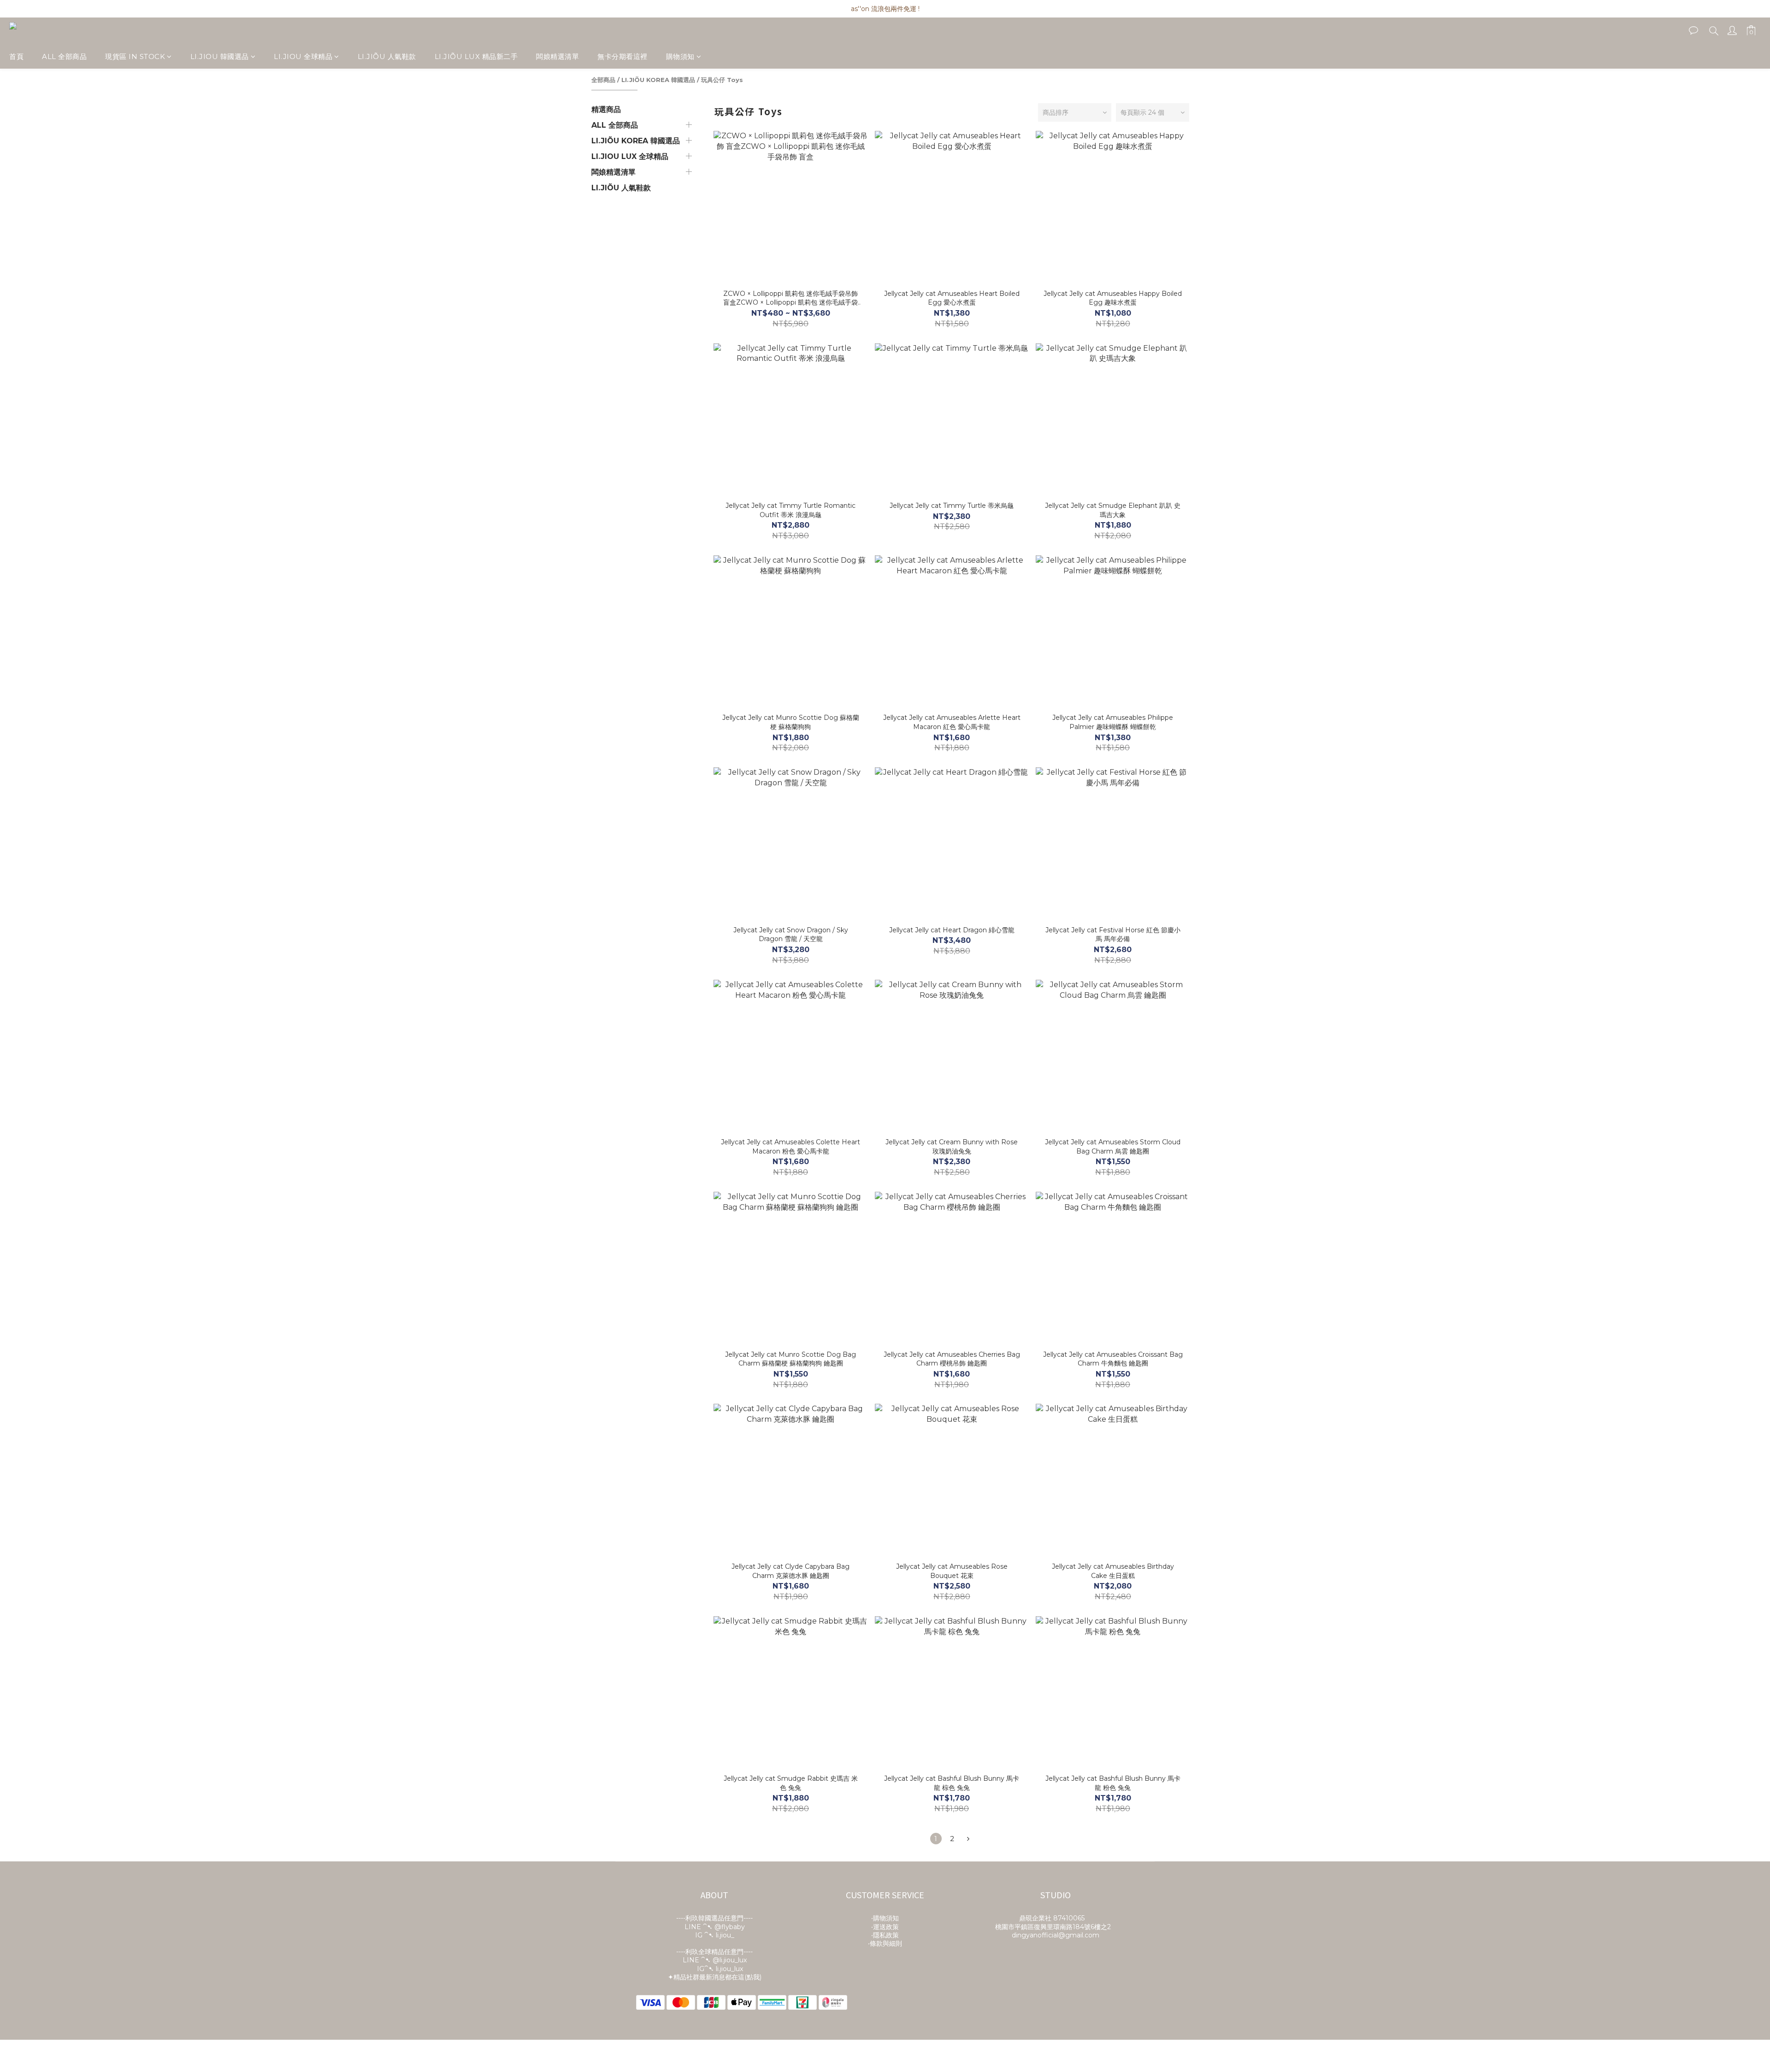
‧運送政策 (885, 1927)
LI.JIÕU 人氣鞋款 (387, 56)
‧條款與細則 (885, 1943)
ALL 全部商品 (64, 56)
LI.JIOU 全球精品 (303, 56)
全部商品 (603, 80)
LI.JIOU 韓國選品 (220, 56)
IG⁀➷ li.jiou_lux (720, 1969)
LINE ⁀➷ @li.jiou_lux (715, 1960)
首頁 (16, 56)
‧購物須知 (885, 1918)
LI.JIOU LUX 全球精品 (630, 156)
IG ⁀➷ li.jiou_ (715, 1935)
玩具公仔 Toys (722, 80)
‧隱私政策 (885, 1935)
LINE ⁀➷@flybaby (715, 1927)
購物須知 (680, 56)
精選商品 (606, 109)
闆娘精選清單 (558, 56)
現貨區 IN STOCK (135, 56)
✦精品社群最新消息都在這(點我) (715, 1977)
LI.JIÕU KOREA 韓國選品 (658, 80)
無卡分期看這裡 (622, 56)
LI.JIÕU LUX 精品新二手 (476, 56)
